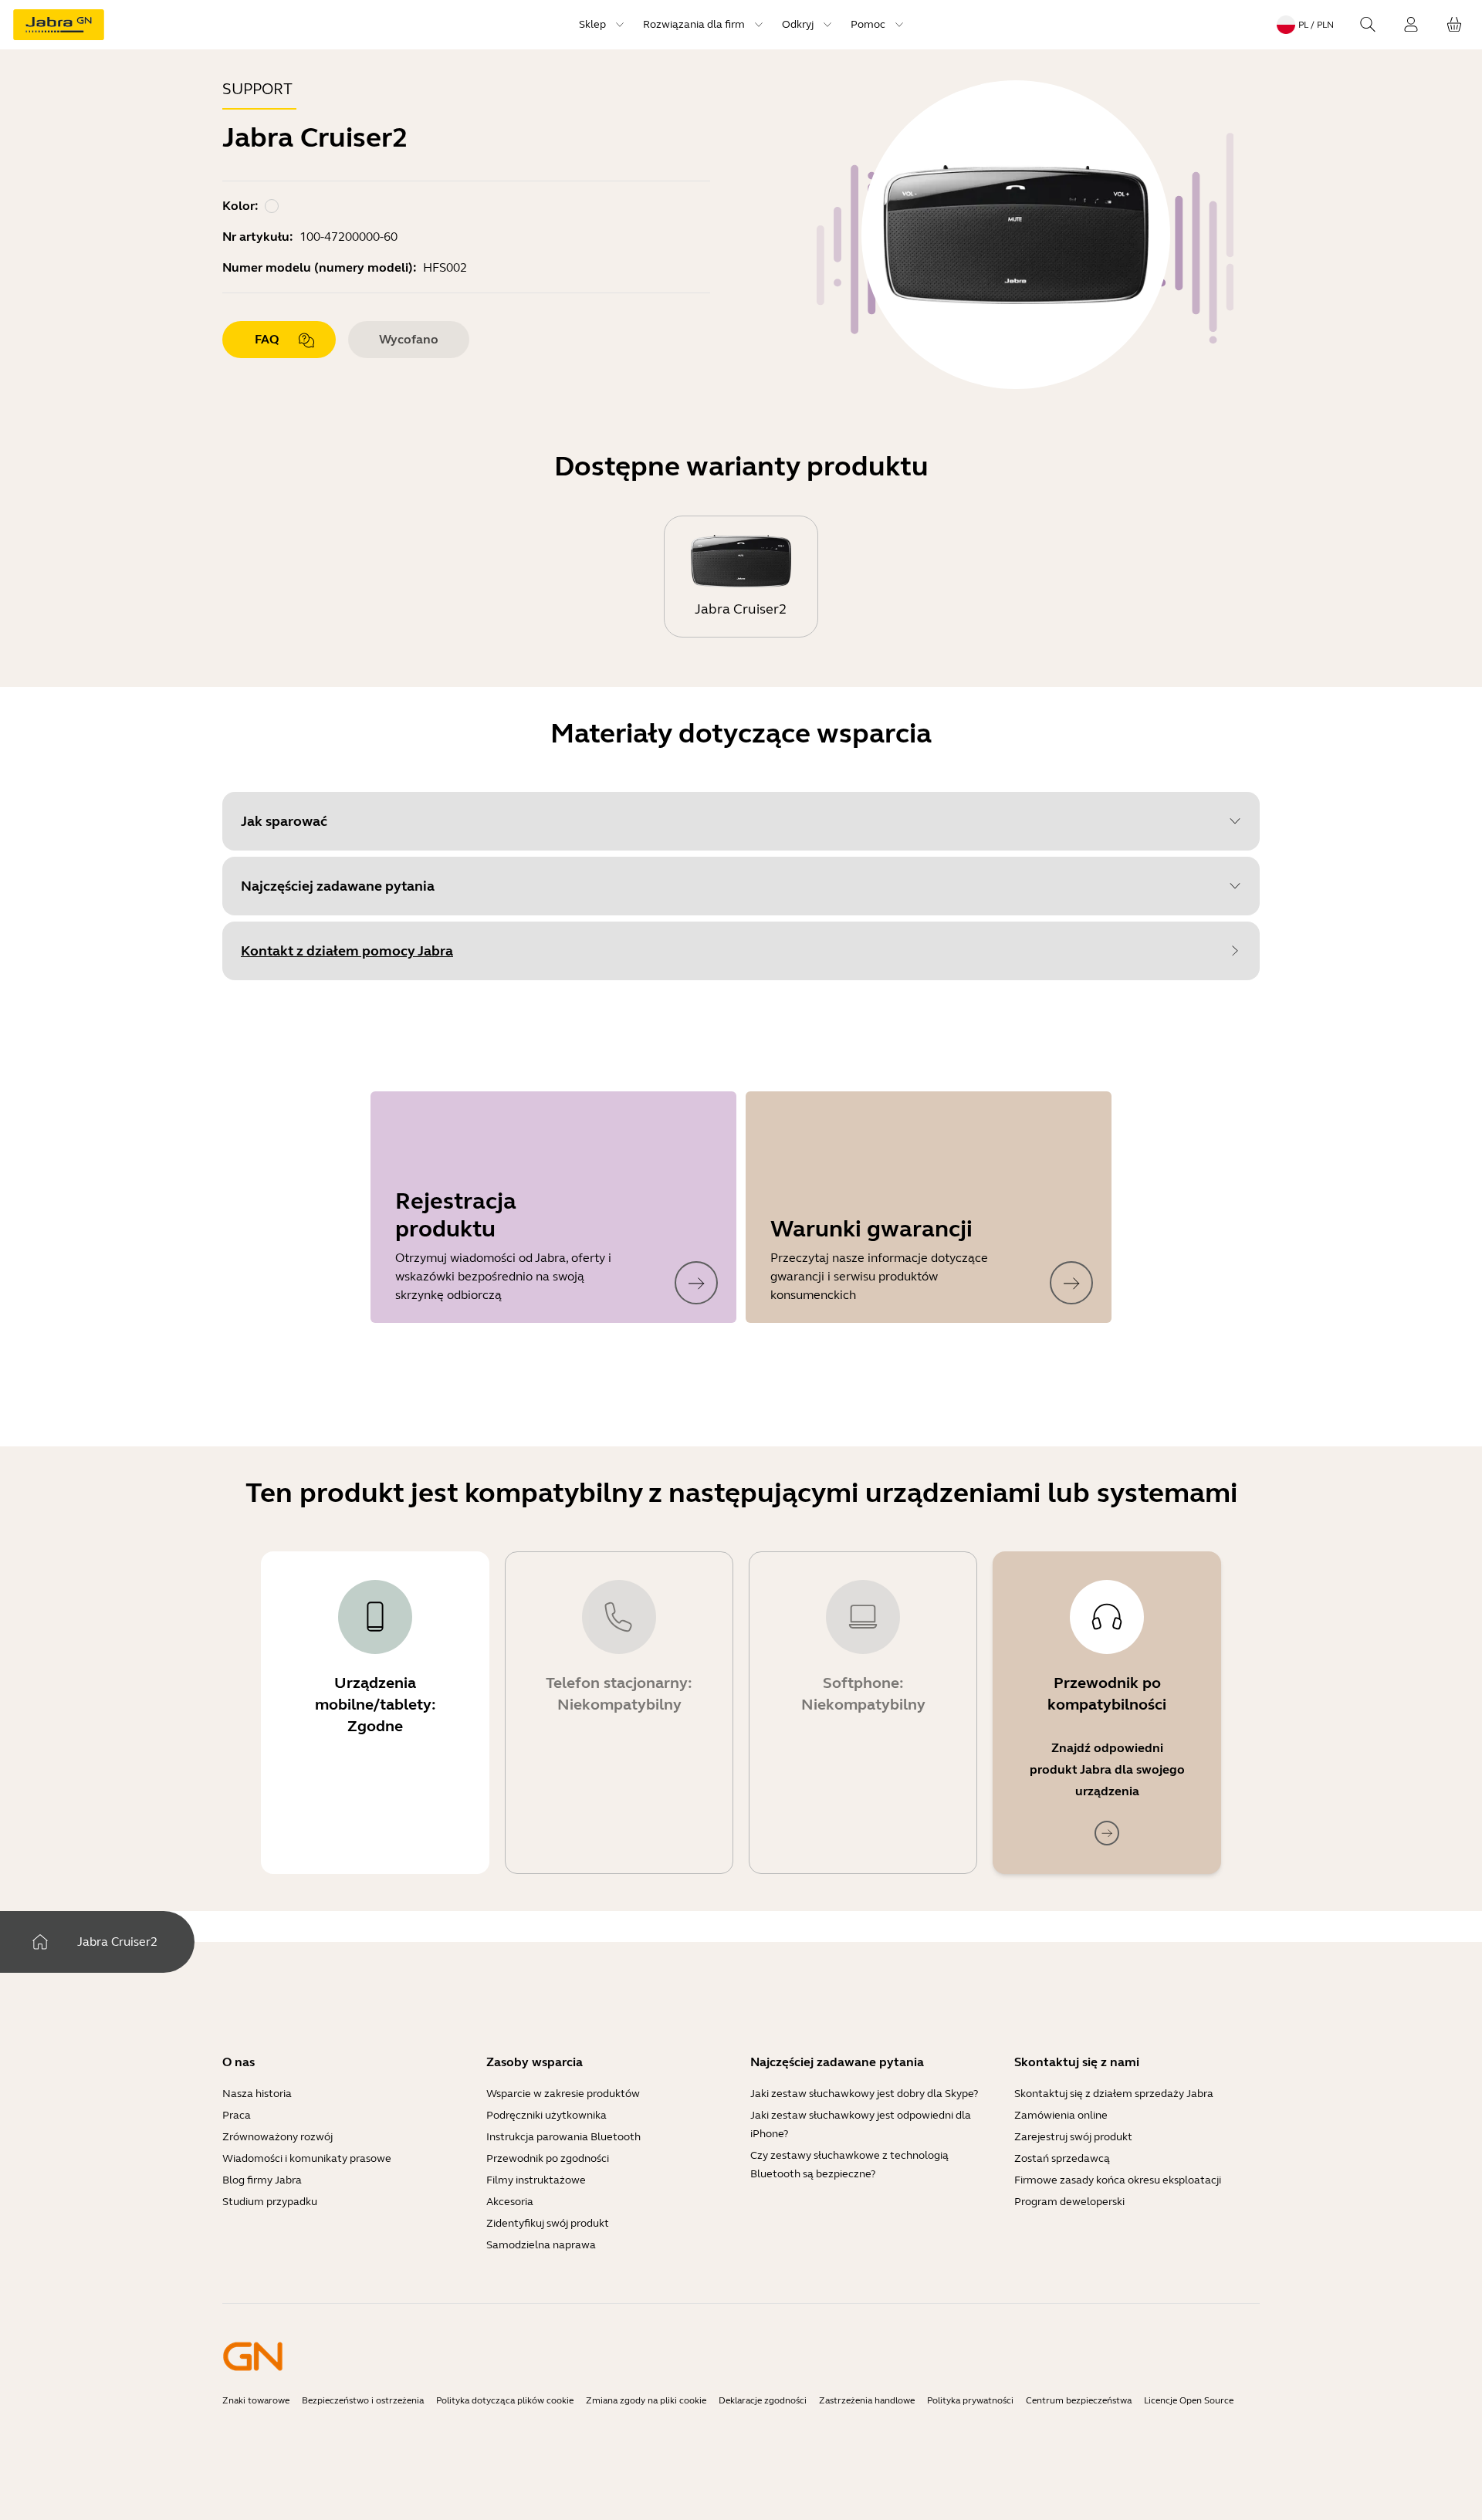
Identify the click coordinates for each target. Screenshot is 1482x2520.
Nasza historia (257, 2094)
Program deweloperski (1069, 2202)
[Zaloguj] (1411, 25)
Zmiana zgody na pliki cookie (646, 2400)
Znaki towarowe (256, 2400)
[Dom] (40, 1942)
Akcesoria (510, 2202)
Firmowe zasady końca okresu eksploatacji (1118, 2180)
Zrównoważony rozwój (277, 2137)
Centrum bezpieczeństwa (1079, 2400)
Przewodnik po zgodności (548, 2158)
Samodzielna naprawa (541, 2245)
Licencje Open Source (1189, 2400)
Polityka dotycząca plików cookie (505, 2400)
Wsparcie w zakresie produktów (563, 2094)
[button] (741, 821)
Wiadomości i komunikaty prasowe (307, 2158)
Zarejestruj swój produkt (1073, 2137)
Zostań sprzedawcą (1062, 2158)
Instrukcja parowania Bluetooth (563, 2137)
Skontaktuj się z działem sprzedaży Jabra (1114, 2094)
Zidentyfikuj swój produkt (548, 2223)
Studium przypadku (270, 2202)
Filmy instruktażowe (536, 2180)
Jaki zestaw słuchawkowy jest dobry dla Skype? (864, 2094)
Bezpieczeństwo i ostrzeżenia (363, 2400)
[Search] (1368, 25)
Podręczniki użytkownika (546, 2115)
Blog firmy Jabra (262, 2180)
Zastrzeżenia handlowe (867, 2400)
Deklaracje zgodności (763, 2400)
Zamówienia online (1061, 2115)
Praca (237, 2115)
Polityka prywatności (970, 2400)
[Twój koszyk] (1454, 25)
